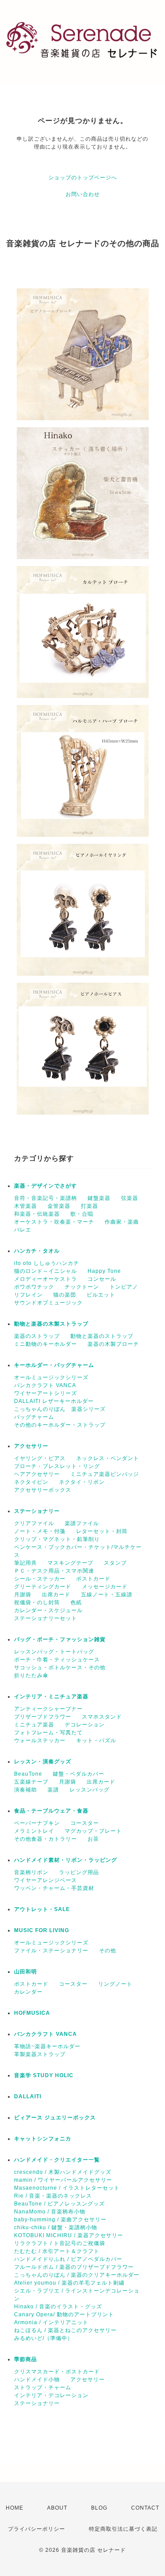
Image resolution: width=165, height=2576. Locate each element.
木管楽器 (26, 1206)
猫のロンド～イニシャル (46, 1271)
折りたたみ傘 (31, 1675)
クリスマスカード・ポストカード (57, 2372)
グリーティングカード (43, 1587)
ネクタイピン (31, 1482)
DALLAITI (28, 2096)
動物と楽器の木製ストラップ (51, 1324)
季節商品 (26, 2359)
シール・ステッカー (40, 1579)
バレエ (23, 1230)
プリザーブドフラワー (43, 1717)
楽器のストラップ (37, 1336)
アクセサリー (31, 1446)
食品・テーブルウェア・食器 (51, 1811)
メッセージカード (105, 1587)
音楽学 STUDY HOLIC (44, 2075)
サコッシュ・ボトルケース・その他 (60, 1668)
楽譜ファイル (82, 1523)
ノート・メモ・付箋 (40, 1531)
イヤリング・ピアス (40, 1458)
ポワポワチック (34, 1287)
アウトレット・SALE (42, 1909)
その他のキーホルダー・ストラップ (60, 1425)
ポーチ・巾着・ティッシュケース (57, 1660)
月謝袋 (23, 1595)
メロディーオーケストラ (46, 1279)
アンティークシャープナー (48, 1709)
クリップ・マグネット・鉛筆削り (57, 1539)
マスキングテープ (70, 1563)
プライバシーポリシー (37, 2529)
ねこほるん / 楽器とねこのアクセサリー (65, 2330)
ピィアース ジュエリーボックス (55, 2118)
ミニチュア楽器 (34, 1725)
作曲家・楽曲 (122, 1222)
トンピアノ (124, 1287)
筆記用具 (26, 1563)
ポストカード (93, 1579)
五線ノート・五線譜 (107, 1595)
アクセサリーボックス (43, 1490)
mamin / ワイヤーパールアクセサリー (63, 2180)
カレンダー (28, 1992)
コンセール (102, 1279)
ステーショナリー (37, 1511)
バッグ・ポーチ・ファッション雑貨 (60, 1639)
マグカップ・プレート (93, 1831)
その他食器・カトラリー (46, 1839)
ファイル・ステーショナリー (51, 1951)
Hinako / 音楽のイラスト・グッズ (58, 2307)
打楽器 (90, 1206)
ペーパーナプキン (37, 1823)
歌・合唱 (82, 1214)
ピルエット (101, 1295)
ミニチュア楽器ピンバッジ (105, 1474)
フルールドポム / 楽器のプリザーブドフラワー (74, 2267)
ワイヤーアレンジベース (46, 1880)
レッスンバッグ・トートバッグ (54, 1652)
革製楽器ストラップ (40, 2054)
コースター (85, 1823)
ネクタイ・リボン (82, 1482)
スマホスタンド (102, 1717)
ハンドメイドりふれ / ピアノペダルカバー (68, 2259)
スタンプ (115, 1563)
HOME (15, 2508)
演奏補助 (26, 1790)
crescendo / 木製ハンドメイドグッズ (63, 2172)
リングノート (115, 1984)
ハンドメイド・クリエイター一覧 (57, 2160)
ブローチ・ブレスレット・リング (57, 1466)
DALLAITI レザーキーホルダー (54, 1401)
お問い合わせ (83, 194)
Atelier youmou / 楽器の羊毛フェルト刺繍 (69, 2283)
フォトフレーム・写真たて (48, 1733)
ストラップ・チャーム (43, 2387)
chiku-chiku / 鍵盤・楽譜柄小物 (56, 2227)
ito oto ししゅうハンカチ (47, 1263)
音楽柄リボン (31, 1872)
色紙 (76, 1602)
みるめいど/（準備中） (44, 2338)
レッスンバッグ (90, 1790)
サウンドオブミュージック (48, 1303)
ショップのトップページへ (83, 178)
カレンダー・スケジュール (48, 1610)
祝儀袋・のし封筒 (37, 1602)
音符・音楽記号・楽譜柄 (46, 1198)
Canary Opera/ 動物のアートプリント (64, 2314)
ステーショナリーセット (46, 1618)
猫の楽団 (65, 1295)
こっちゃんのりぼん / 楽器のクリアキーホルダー (77, 2275)
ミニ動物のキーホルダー (46, 1344)
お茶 (93, 1839)
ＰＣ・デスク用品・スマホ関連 (54, 1571)
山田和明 (26, 1972)
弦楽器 (130, 1198)
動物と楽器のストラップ (102, 1336)
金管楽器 (59, 1206)
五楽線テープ (31, 1782)
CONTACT (145, 2508)
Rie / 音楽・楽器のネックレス (53, 2196)
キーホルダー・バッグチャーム (54, 1365)
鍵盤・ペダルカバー (79, 1774)
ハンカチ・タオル (37, 1251)
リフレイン (28, 1295)
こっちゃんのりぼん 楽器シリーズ (60, 1409)
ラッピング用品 (79, 1872)
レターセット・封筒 (102, 1531)
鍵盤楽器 (99, 1198)
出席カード (56, 1595)
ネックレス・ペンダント (108, 1458)
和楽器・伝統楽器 (37, 1214)
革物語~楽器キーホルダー (47, 2046)
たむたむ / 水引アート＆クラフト (57, 2251)
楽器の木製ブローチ (113, 1344)
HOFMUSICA (32, 2013)
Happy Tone (104, 1271)
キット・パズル (96, 1740)
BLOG (99, 2508)
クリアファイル (34, 1523)
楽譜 (53, 1790)
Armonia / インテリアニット (51, 2322)
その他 (108, 1951)
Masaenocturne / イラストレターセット (67, 2188)
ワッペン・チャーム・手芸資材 (54, 1888)
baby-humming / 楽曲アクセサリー (60, 2220)
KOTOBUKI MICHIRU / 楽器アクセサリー (69, 2235)
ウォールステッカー (40, 1740)
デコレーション (85, 1725)
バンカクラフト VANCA (45, 1385)
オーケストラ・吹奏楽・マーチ (54, 1222)
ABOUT (57, 2508)
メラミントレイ (34, 1831)
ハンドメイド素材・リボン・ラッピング (66, 1860)
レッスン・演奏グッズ (43, 1762)
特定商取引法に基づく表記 (123, 2529)
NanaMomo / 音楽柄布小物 (50, 2212)
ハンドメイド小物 (37, 2380)
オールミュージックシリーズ (51, 1377)
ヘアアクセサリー (37, 1474)
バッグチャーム (34, 1417)
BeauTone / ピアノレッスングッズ (59, 2204)
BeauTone (28, 1774)
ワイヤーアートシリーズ (46, 1393)
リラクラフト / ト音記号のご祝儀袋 (60, 2243)
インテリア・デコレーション (51, 2395)
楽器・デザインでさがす (46, 1186)
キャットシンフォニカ (43, 2139)
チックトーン (82, 1287)
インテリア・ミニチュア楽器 (51, 1697)
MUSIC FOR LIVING (42, 1930)
